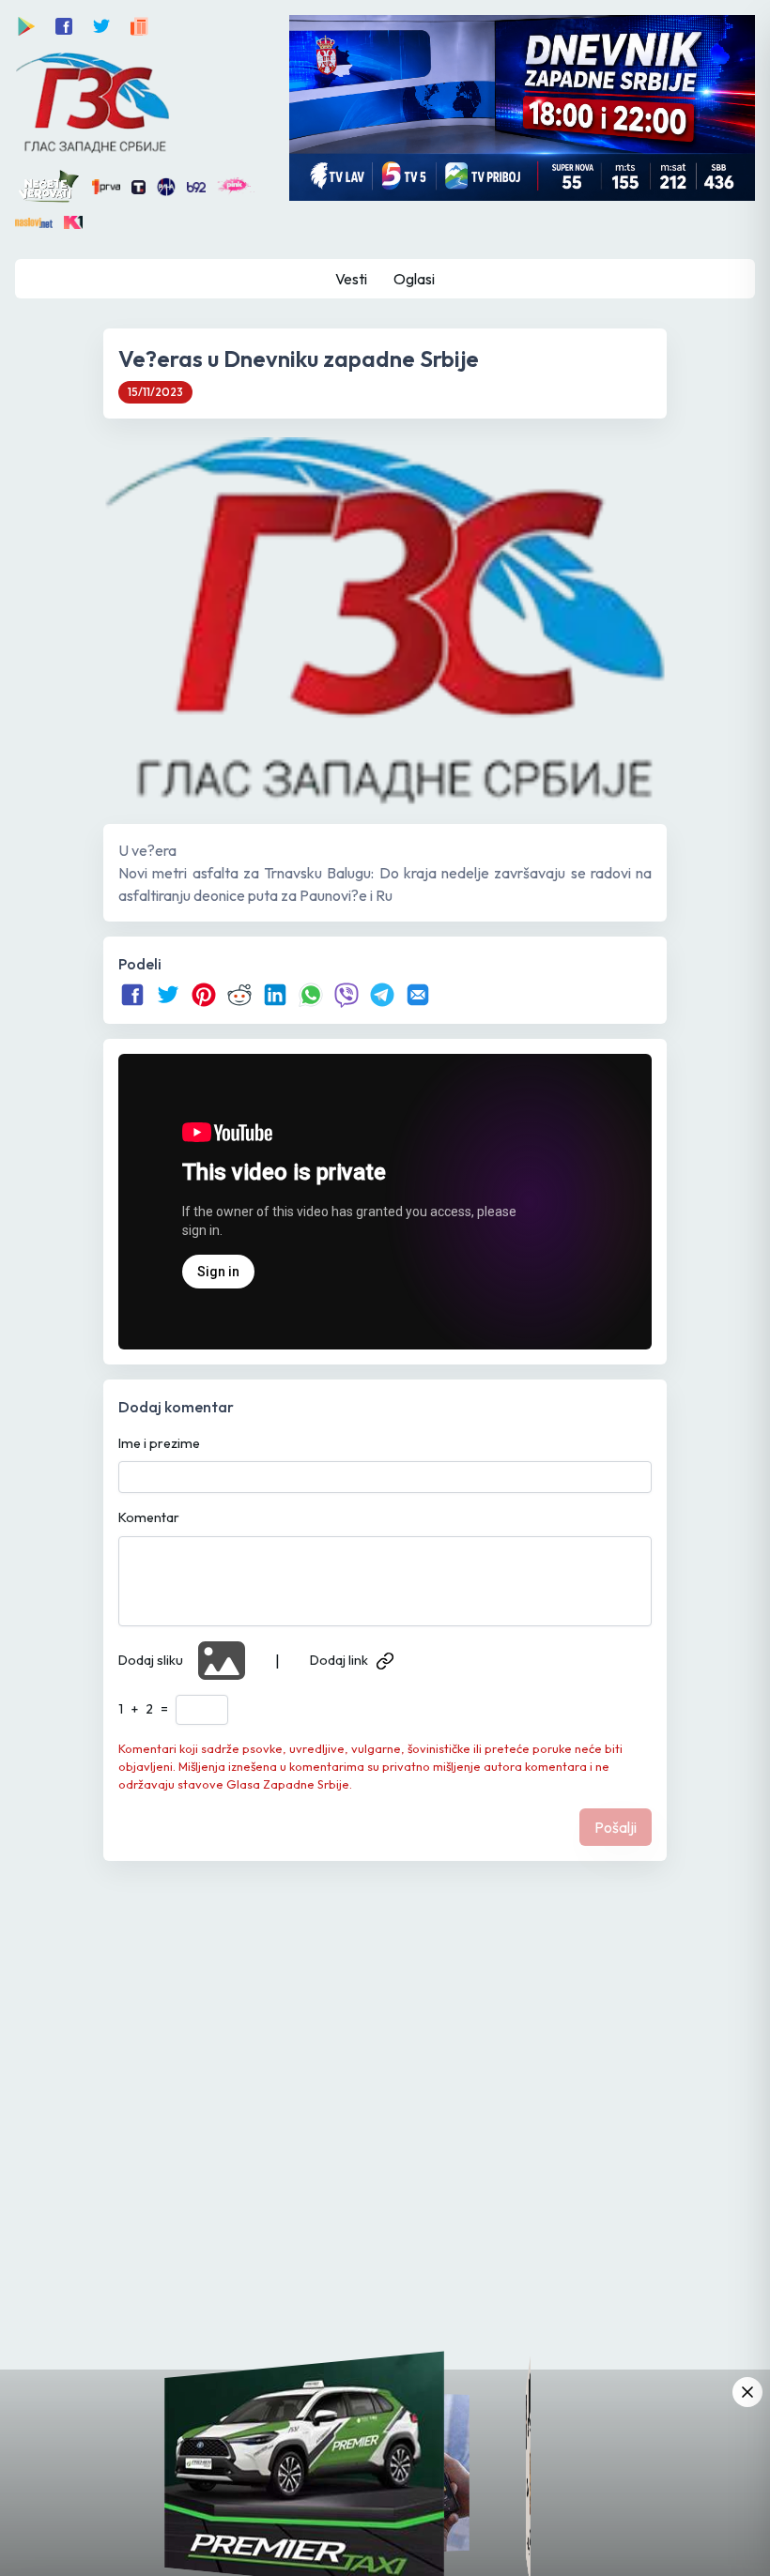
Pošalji (616, 1827)
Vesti (351, 279)
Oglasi (414, 279)
